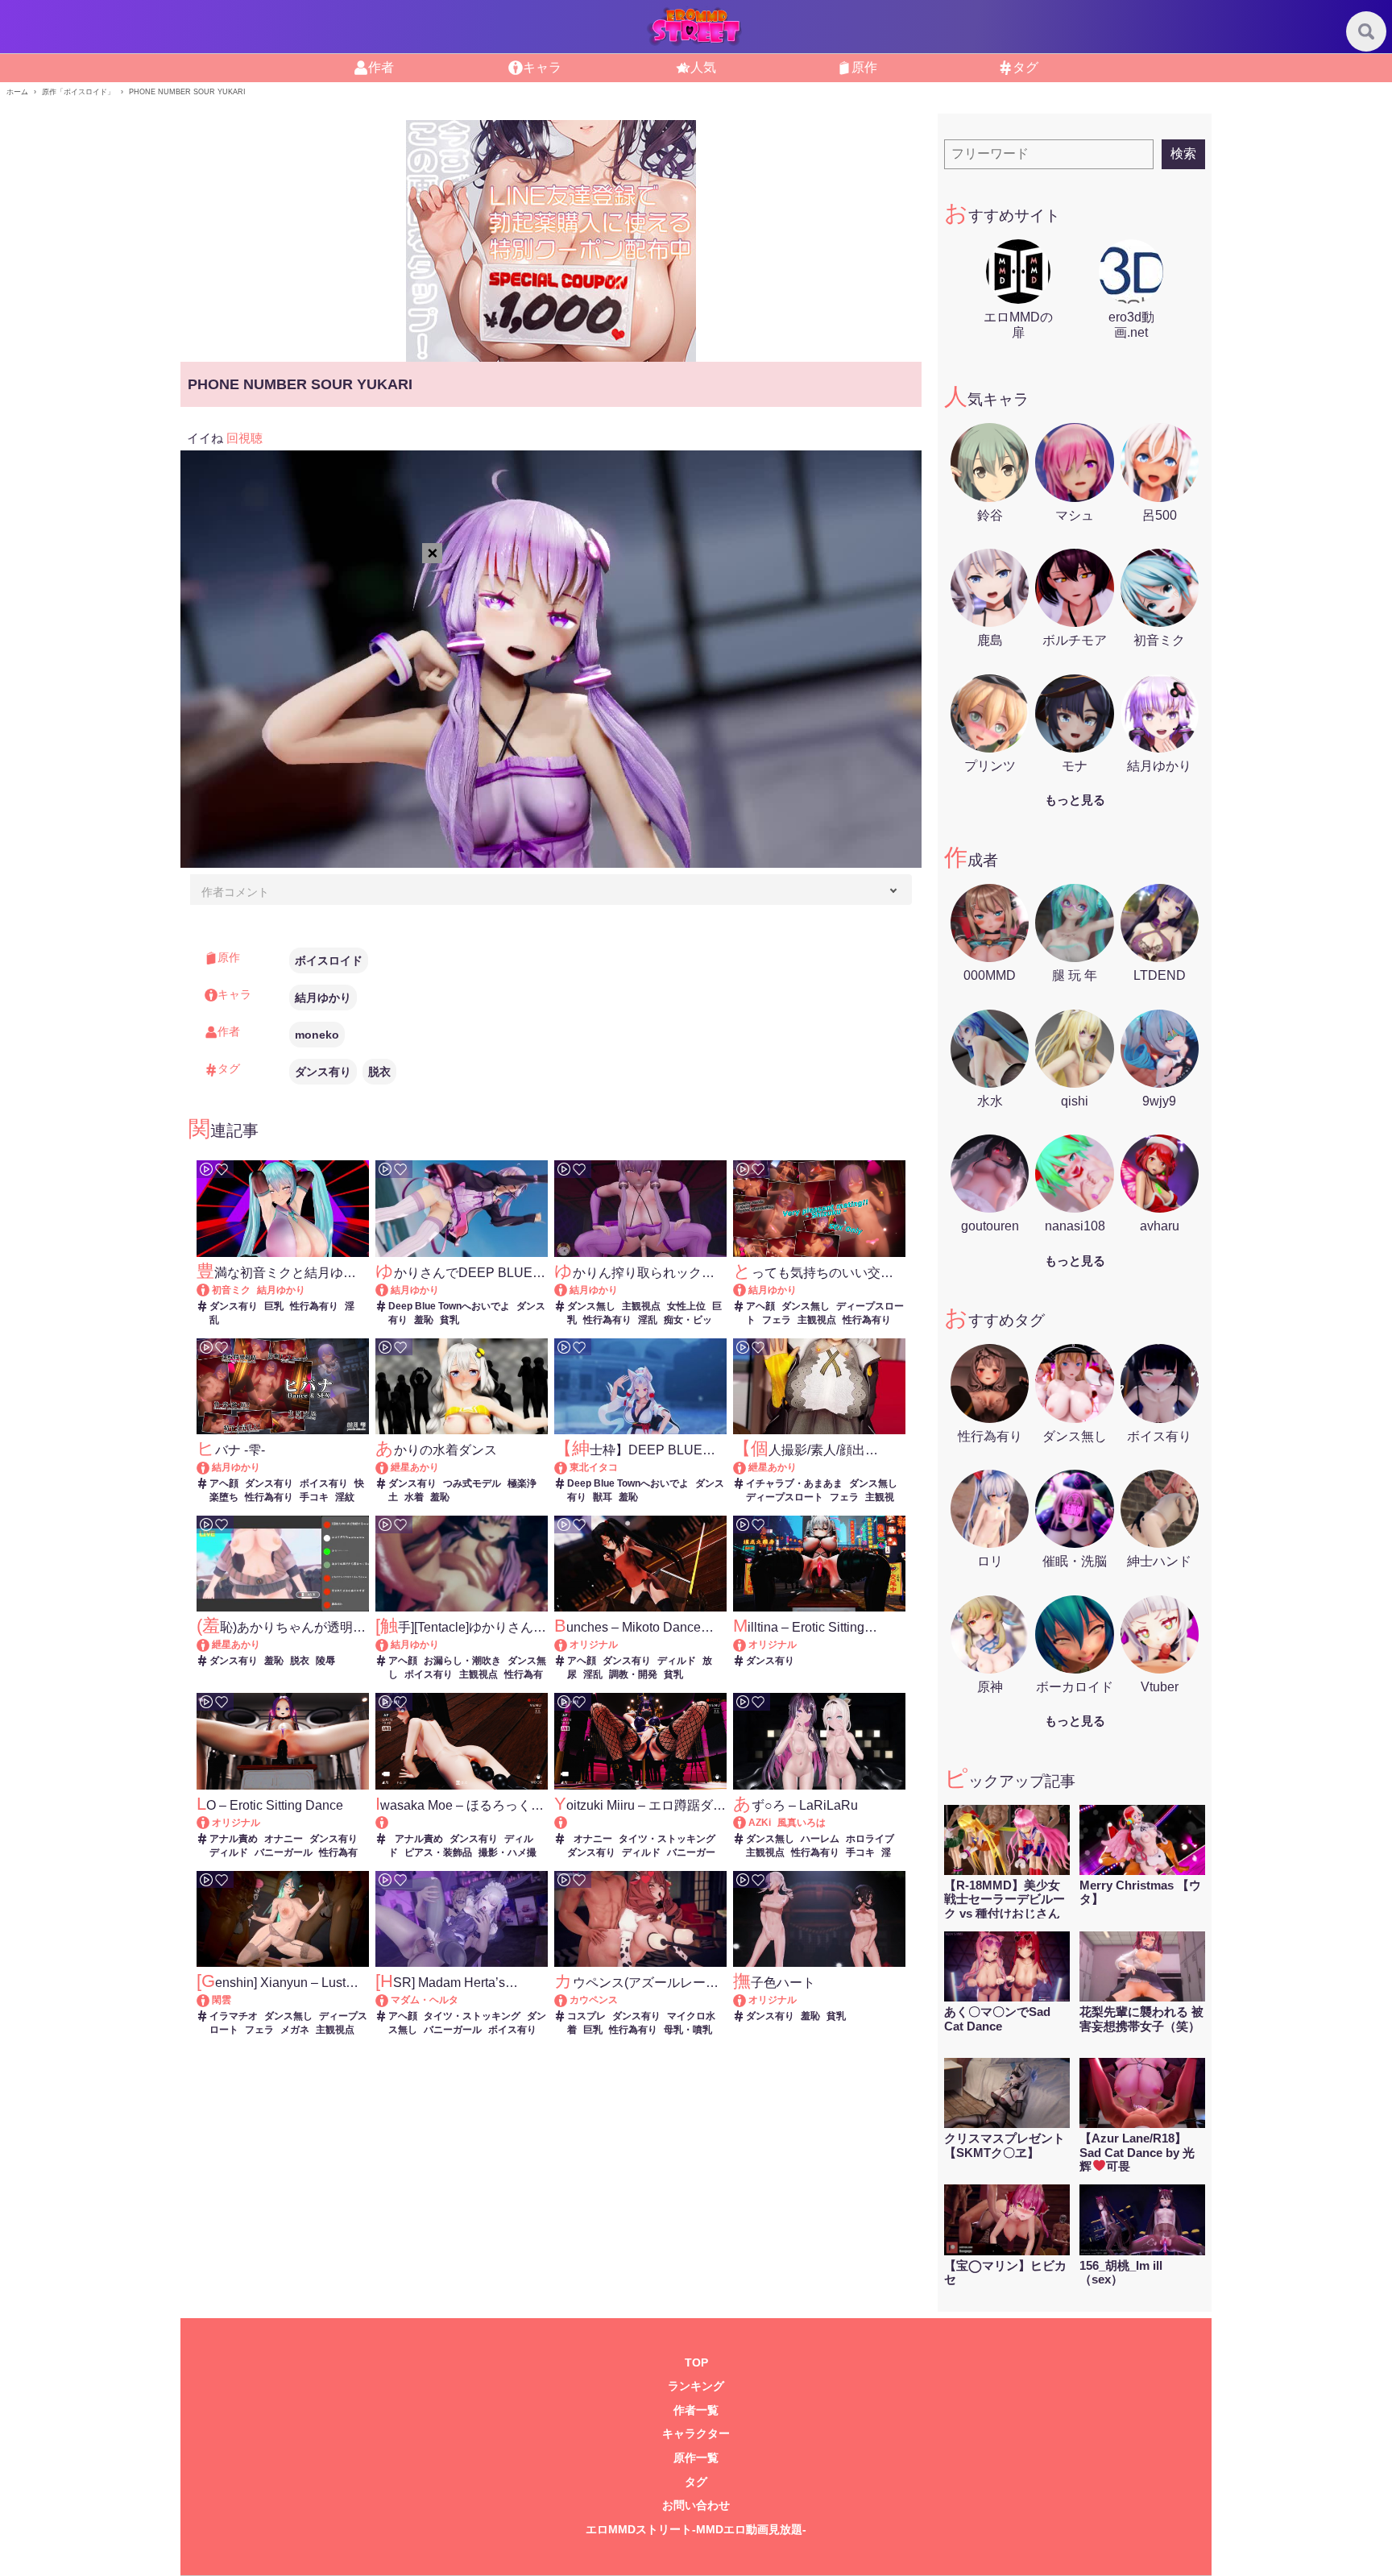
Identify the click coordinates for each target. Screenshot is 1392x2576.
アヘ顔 (760, 1306)
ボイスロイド (329, 960)
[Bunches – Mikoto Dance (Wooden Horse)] (568, 1645)
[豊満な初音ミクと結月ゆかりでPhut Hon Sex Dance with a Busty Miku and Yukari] (211, 1290)
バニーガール (284, 1852)
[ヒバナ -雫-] (211, 1467)
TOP (696, 2363)
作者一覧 (696, 2410)
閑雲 (222, 2000)
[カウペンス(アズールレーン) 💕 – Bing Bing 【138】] (568, 2000)
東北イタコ (594, 1467)
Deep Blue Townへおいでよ (449, 1306)
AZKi (760, 1823)
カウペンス (594, 2000)
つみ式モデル (472, 1483)
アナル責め (234, 1839)
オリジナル (594, 1645)
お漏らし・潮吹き (462, 1661)
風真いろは (802, 1823)
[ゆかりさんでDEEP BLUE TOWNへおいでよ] (389, 1290)
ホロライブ (870, 1839)
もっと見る (1075, 800)
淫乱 (648, 1320)
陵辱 (325, 1661)
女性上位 (686, 1306)
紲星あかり (415, 1467)
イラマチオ (234, 2016)
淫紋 (345, 1497)
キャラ (542, 67)
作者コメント (235, 892)
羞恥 (424, 1320)
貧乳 (449, 1320)
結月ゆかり (323, 998)
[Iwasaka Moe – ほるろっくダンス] (461, 1823)
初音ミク (231, 1290)
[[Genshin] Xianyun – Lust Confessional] (211, 2000)
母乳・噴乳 (688, 2030)
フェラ (777, 1320)
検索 (1183, 153)
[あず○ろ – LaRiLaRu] (747, 1823)
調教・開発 (633, 1674)
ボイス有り (324, 1483)
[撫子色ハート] (747, 2000)
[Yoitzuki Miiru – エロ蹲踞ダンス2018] (640, 1823)
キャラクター (696, 2434)
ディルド (677, 1661)
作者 (381, 67)
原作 (864, 67)
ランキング (696, 2386)
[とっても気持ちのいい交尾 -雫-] (747, 1290)
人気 (703, 67)
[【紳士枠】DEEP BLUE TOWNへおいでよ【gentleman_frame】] (568, 1467)
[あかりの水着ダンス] (389, 1467)
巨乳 (274, 1306)
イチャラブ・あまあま (794, 1483)
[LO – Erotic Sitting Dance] (211, 1823)
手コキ (314, 1497)
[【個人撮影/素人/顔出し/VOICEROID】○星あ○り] (747, 1467)
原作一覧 (696, 2458)
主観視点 (641, 1306)
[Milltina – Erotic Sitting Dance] (747, 1645)
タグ (1025, 67)
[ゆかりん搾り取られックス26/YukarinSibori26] (568, 1290)
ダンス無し (591, 1306)
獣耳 (603, 1497)
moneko (317, 1035)
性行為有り (314, 1306)
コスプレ (586, 2016)
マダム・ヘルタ (425, 2000)
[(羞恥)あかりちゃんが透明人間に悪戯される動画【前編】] (211, 1645)
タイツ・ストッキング (667, 1839)
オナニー (284, 1839)
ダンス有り (323, 1072)
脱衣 (379, 1072)
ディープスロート (785, 1497)
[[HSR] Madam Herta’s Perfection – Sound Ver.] (389, 2000)
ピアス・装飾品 (438, 1852)
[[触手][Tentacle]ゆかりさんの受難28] (389, 1645)
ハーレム (820, 1839)
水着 (414, 1497)
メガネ (295, 2030)
